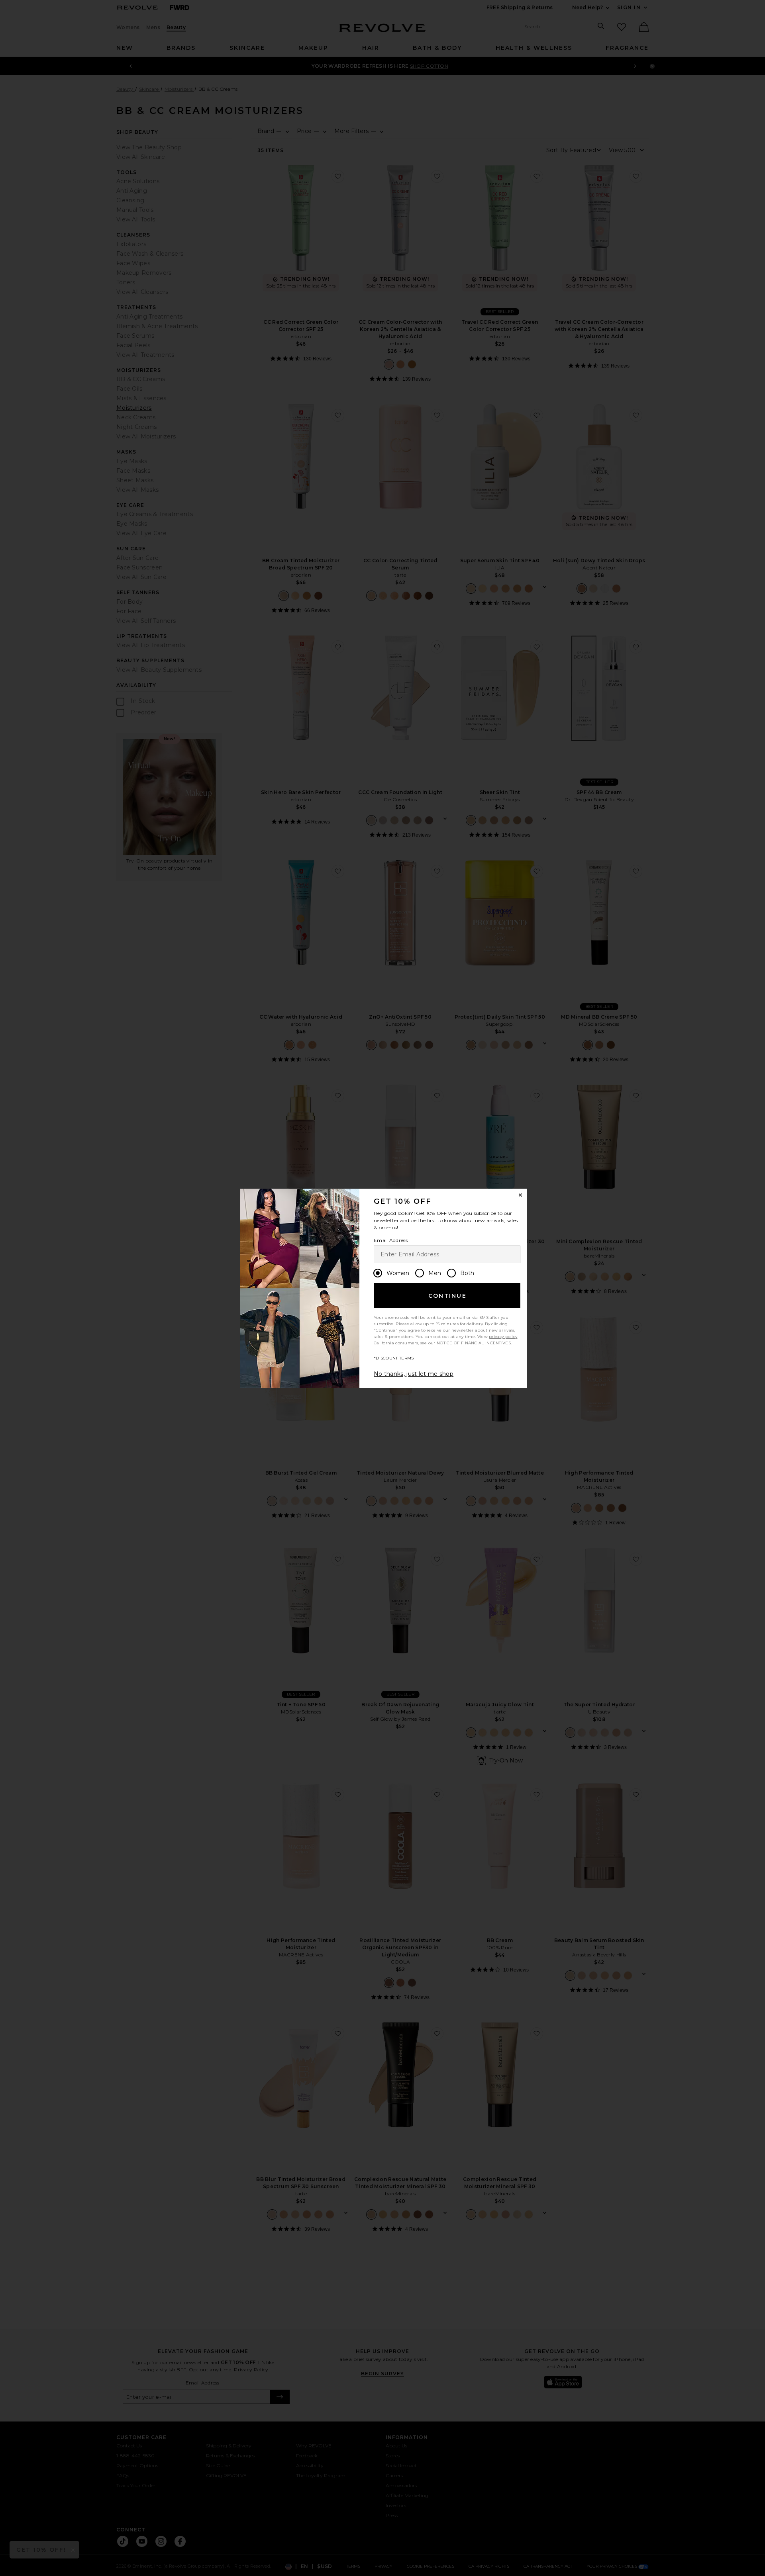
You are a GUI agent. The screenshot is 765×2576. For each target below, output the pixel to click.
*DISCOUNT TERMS (394, 1358)
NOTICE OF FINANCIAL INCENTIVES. (474, 1343)
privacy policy (503, 1337)
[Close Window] (520, 1195)
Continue (447, 1296)
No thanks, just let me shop (414, 1374)
